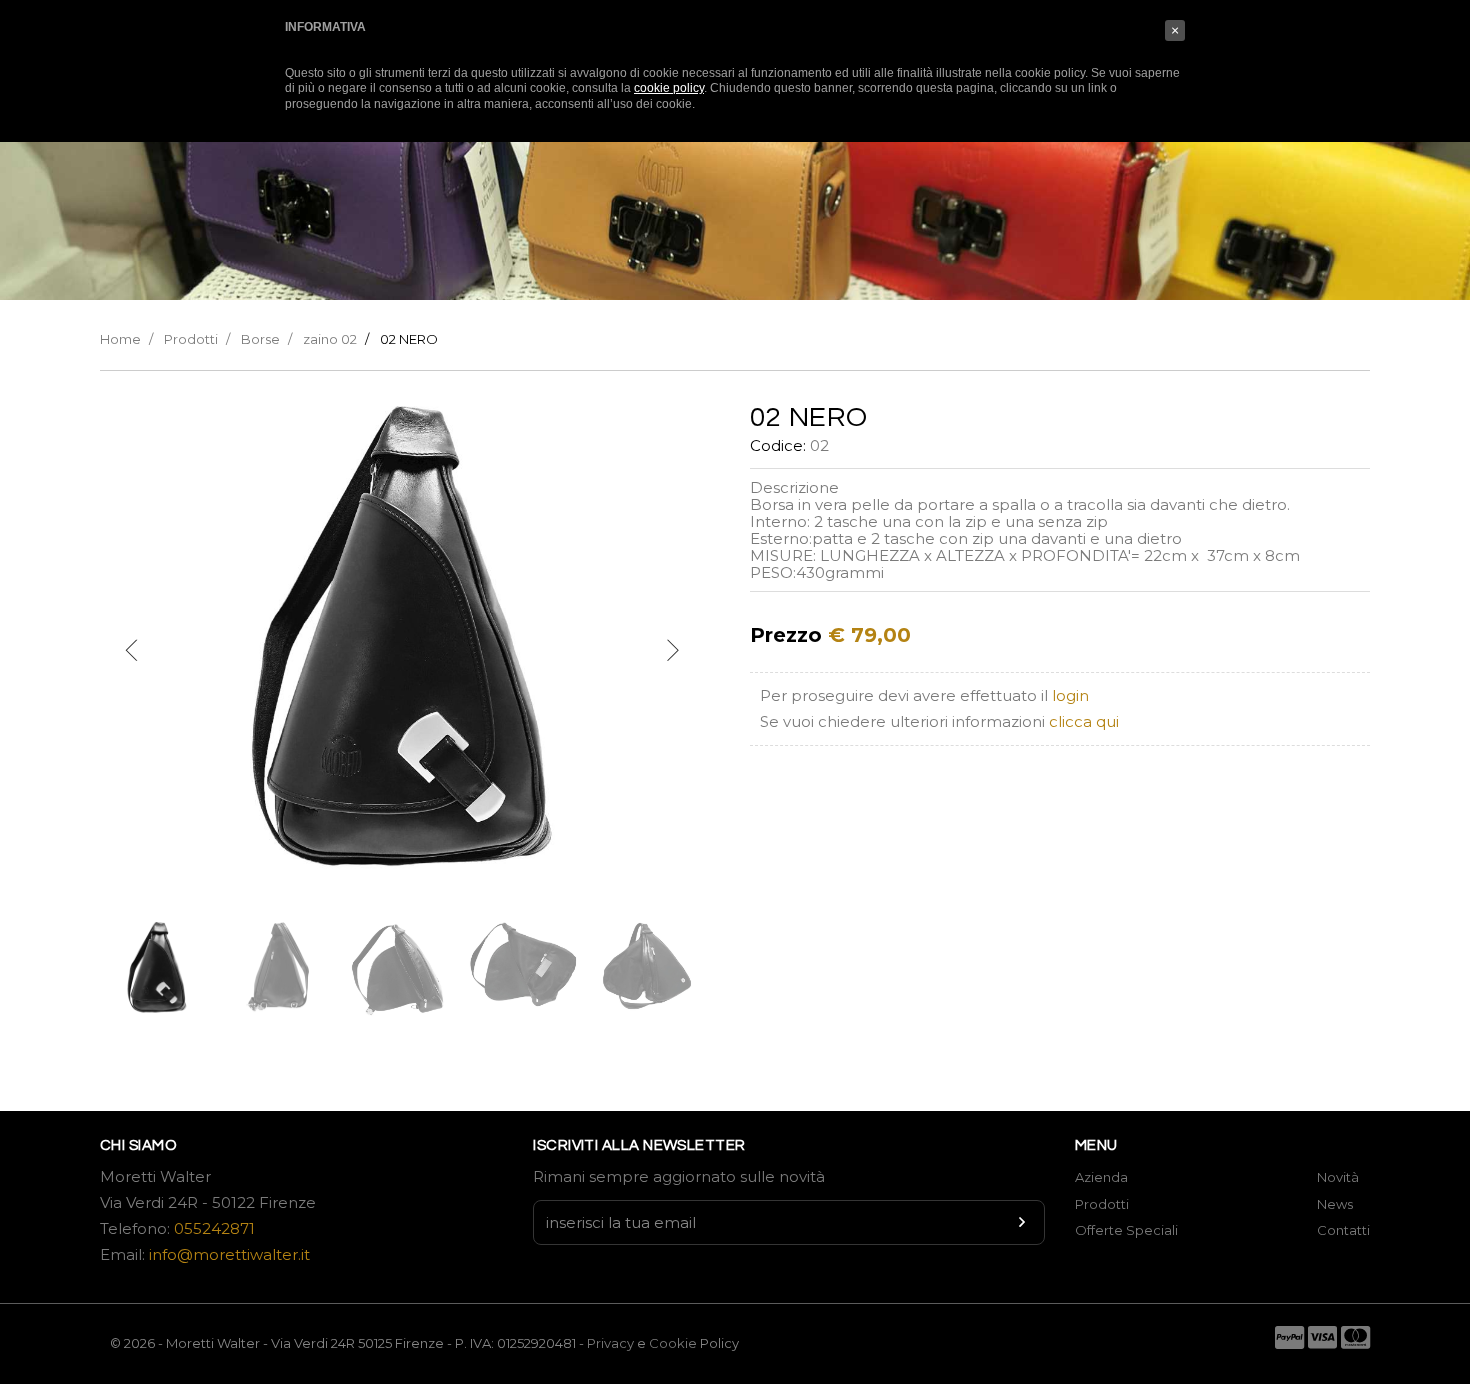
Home (120, 339)
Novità (1338, 1177)
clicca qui (1084, 721)
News (1335, 1204)
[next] (672, 651)
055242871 (214, 1228)
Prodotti (191, 339)
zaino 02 (330, 339)
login (1070, 695)
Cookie (674, 1343)
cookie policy (669, 88)
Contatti (1343, 1230)
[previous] (132, 651)
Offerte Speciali (1126, 1230)
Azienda (1101, 1177)
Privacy (610, 1343)
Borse (260, 339)
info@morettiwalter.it (229, 1254)
